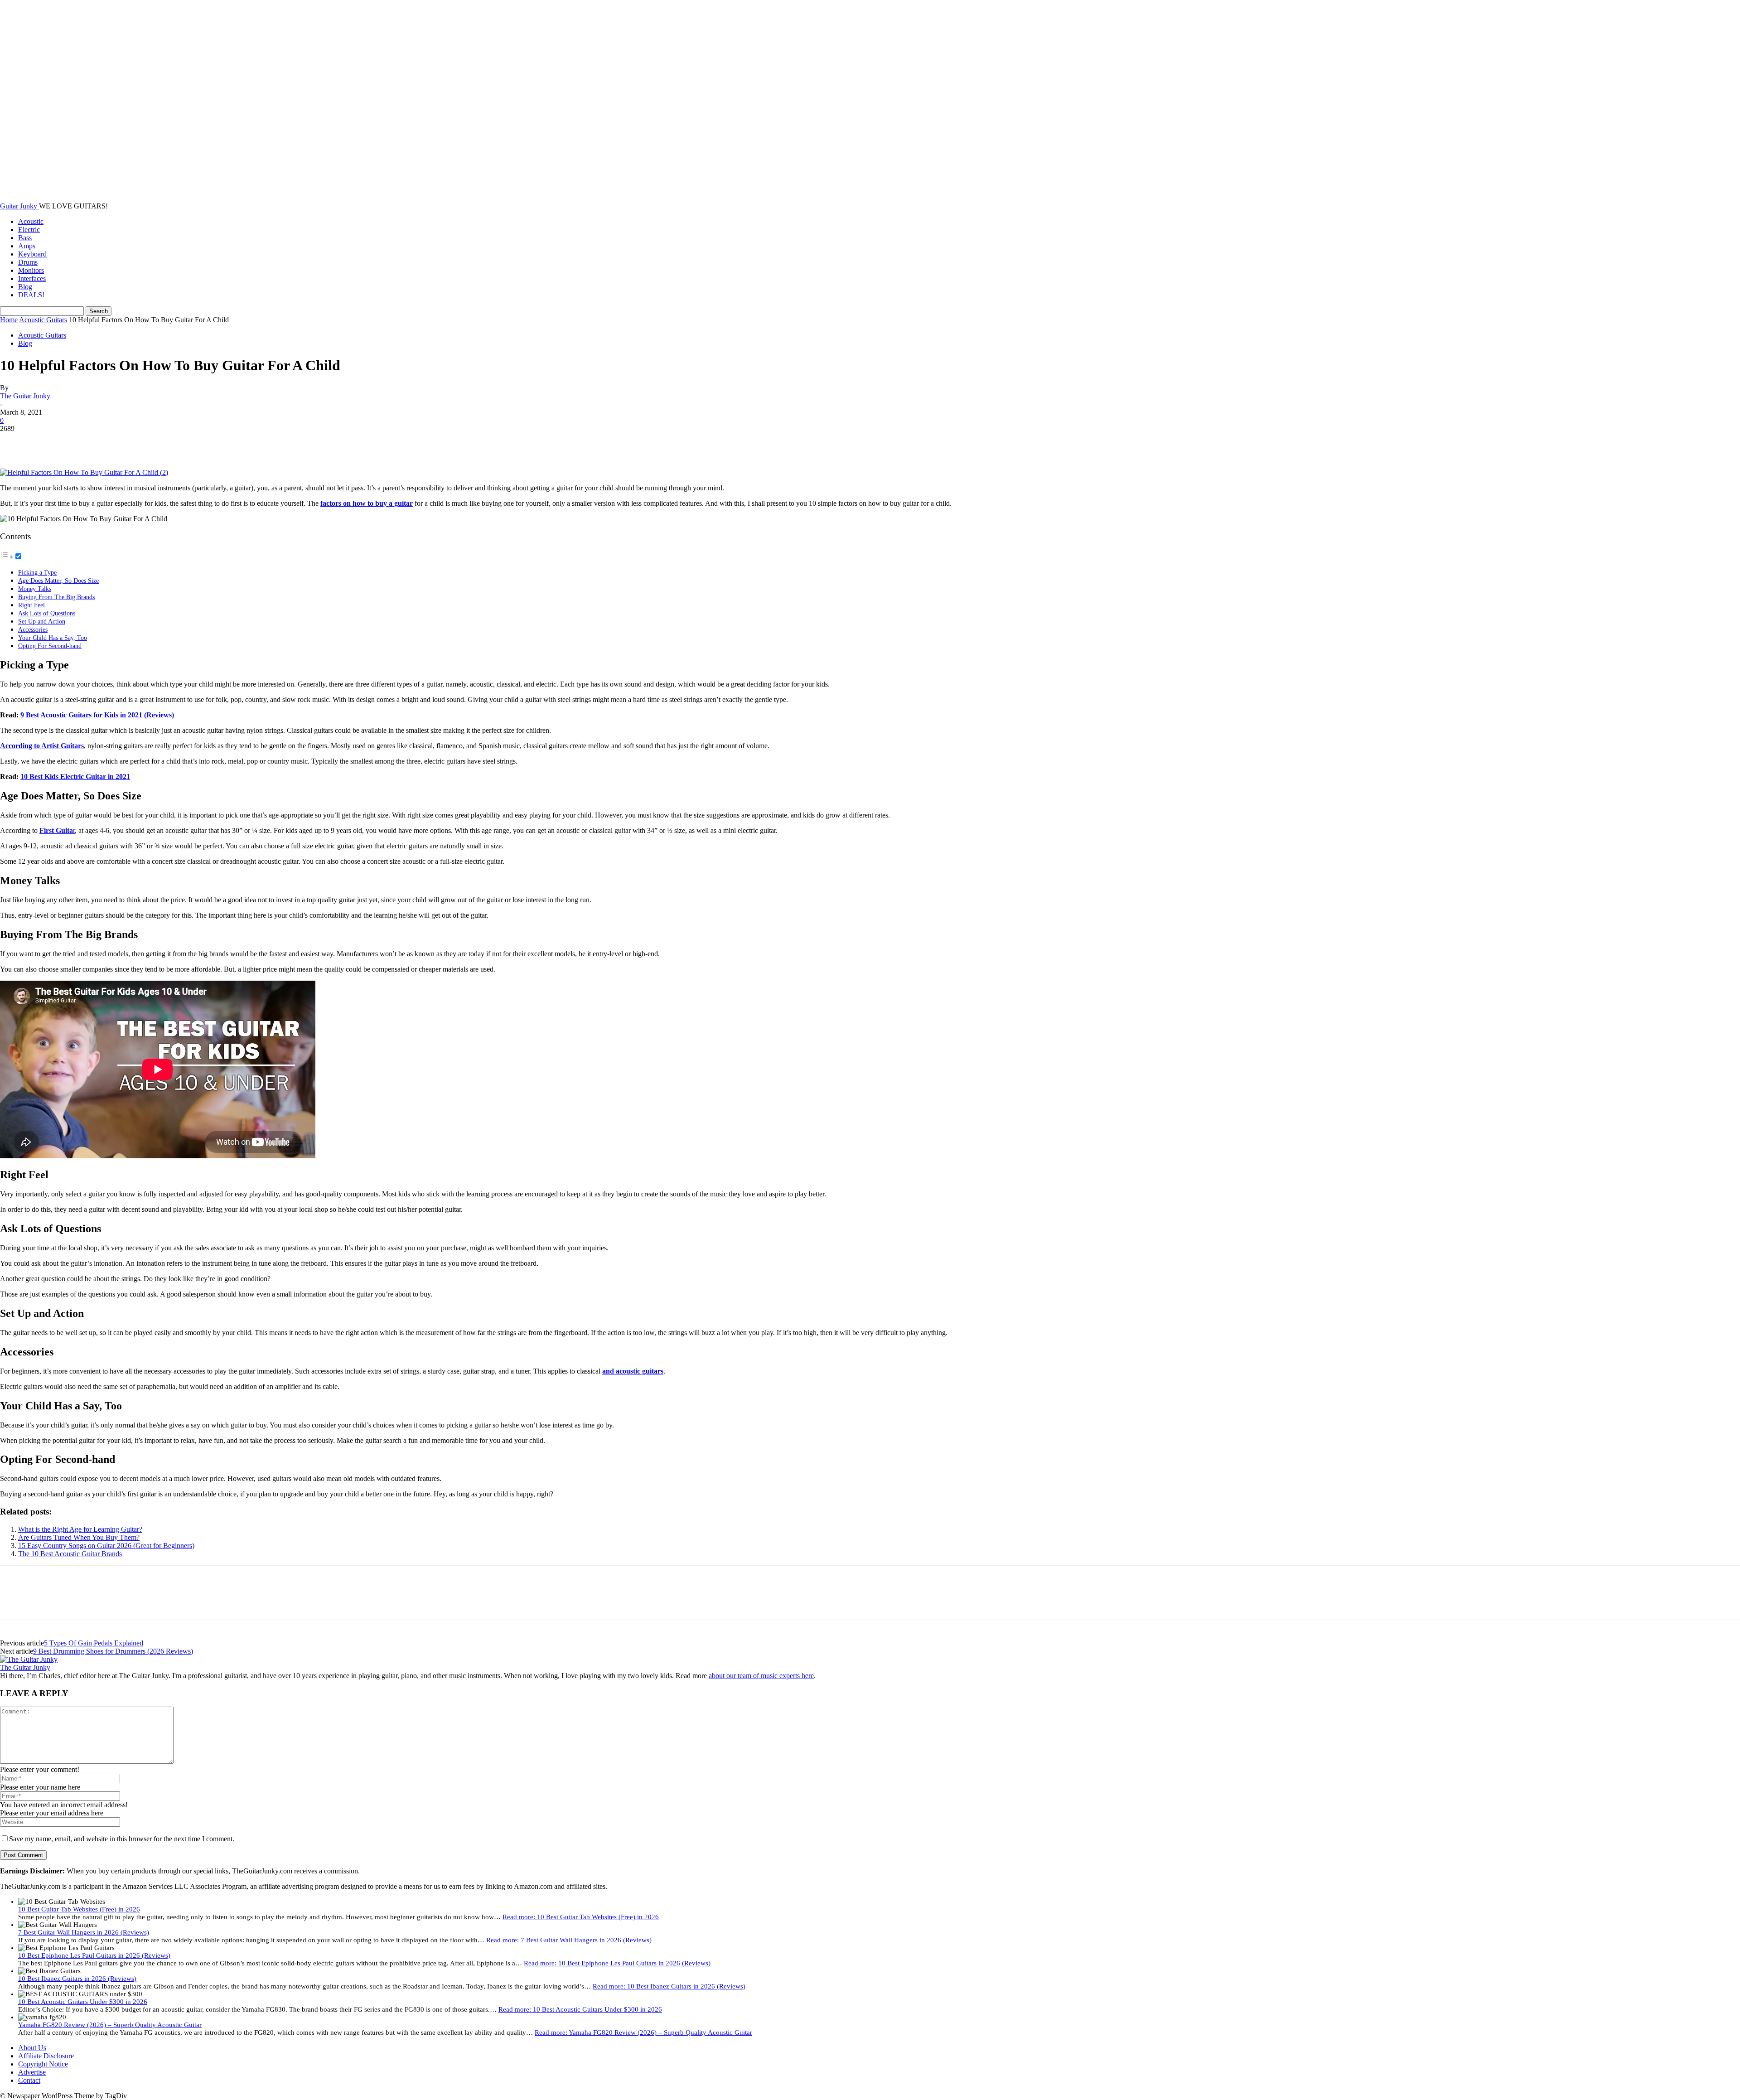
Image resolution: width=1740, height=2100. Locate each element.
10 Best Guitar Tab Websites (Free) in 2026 (79, 1909)
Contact (29, 2080)
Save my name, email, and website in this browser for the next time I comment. (122, 1839)
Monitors (31, 270)
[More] (146, 442)
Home (9, 320)
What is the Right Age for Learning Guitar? (80, 1529)
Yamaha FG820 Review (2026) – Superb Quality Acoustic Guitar (110, 2025)
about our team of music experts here (761, 1676)
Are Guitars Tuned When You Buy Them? (79, 1537)
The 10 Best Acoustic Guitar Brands (70, 1554)
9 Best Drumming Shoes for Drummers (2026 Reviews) (113, 1651)
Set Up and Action (42, 621)
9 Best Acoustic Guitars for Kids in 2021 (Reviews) (97, 715)
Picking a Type (37, 572)
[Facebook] (15, 442)
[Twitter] (48, 442)
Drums (28, 262)
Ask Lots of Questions (47, 613)
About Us (32, 2048)
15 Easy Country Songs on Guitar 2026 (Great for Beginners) (106, 1546)
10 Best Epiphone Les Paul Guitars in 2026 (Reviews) (94, 1955)
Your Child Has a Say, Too (53, 638)
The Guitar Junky (25, 396)
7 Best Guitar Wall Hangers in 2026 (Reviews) (84, 1932)
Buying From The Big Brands (56, 597)
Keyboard (32, 254)
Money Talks (35, 589)
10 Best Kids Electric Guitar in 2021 (75, 777)
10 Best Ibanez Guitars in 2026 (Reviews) (77, 1979)
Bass (25, 238)
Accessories (33, 629)
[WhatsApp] (113, 442)
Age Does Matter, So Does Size (58, 581)
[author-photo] (29, 1659)
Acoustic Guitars (43, 320)
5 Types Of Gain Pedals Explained (94, 1643)
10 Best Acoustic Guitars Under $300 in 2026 (83, 2002)
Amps (27, 246)
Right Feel (31, 605)
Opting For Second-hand (50, 646)
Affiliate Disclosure (46, 2056)
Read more (581, 1917)
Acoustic (31, 221)
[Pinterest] (80, 442)
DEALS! (31, 295)
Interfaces (32, 278)
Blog (25, 287)
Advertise (32, 2072)
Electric (29, 230)
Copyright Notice (43, 2064)
